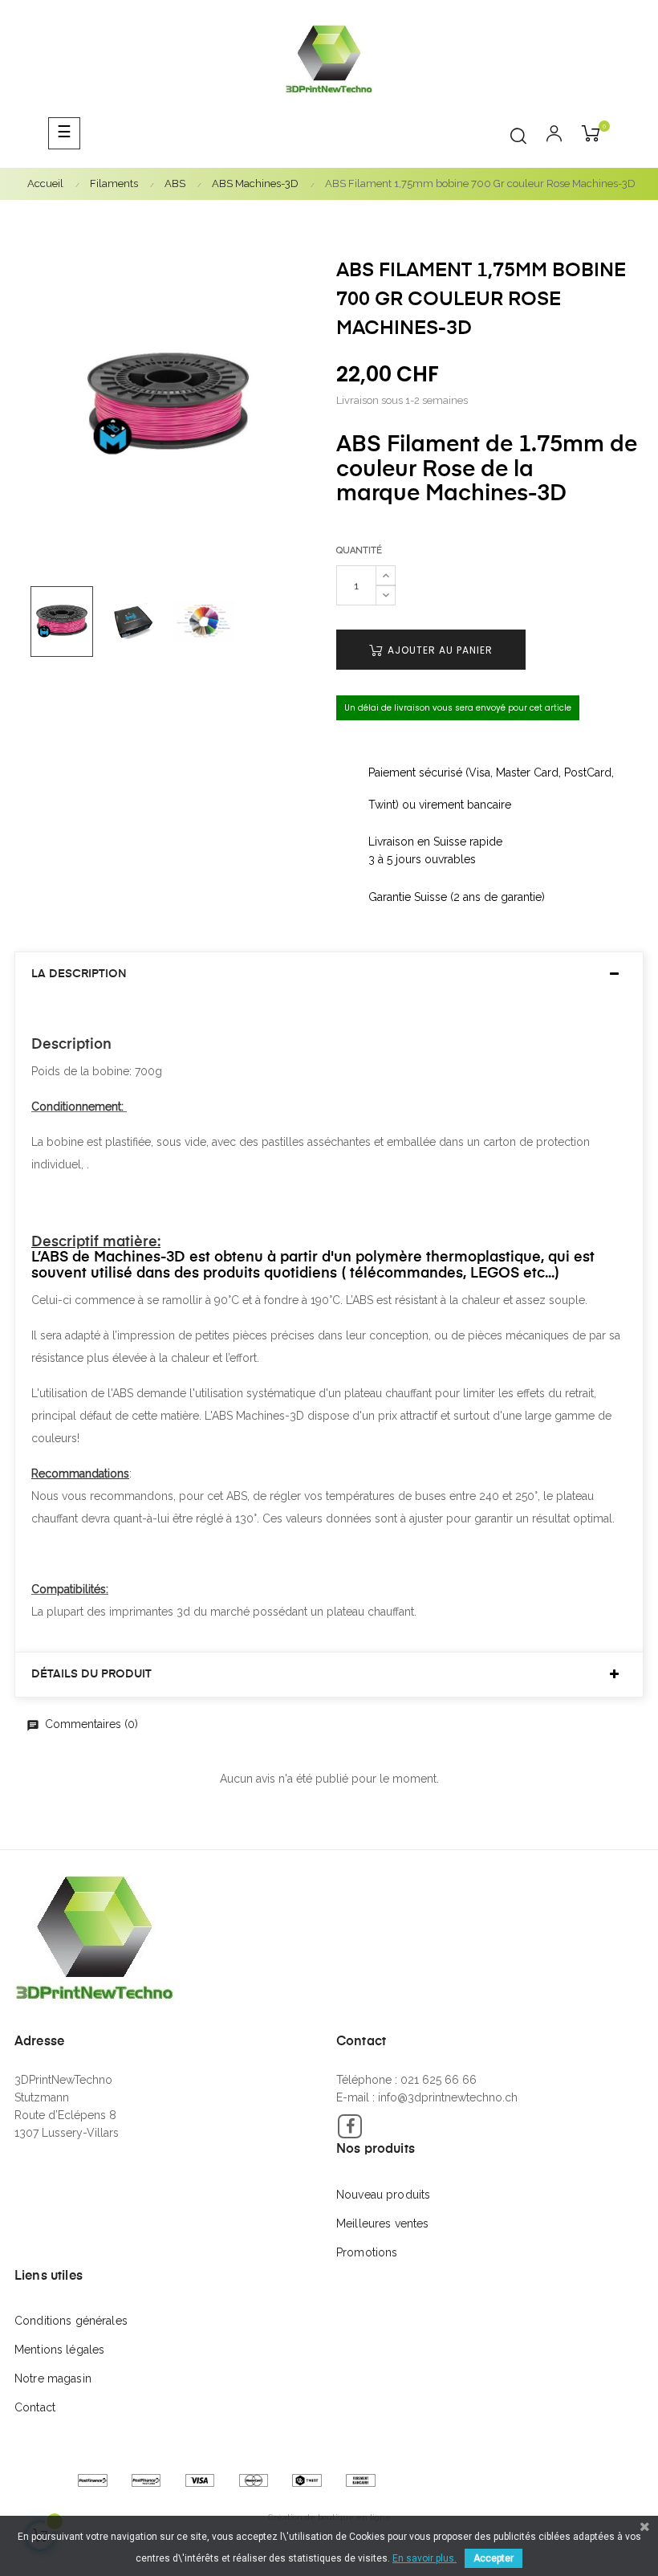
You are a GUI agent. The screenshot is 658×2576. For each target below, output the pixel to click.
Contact (35, 2407)
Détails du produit (91, 1674)
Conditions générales (71, 2321)
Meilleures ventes (382, 2223)
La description (79, 974)
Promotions (367, 2252)
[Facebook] (350, 2126)
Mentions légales (59, 2350)
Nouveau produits (383, 2195)
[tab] (329, 974)
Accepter (494, 2558)
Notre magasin (53, 2378)
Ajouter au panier (439, 650)
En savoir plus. (424, 2558)
